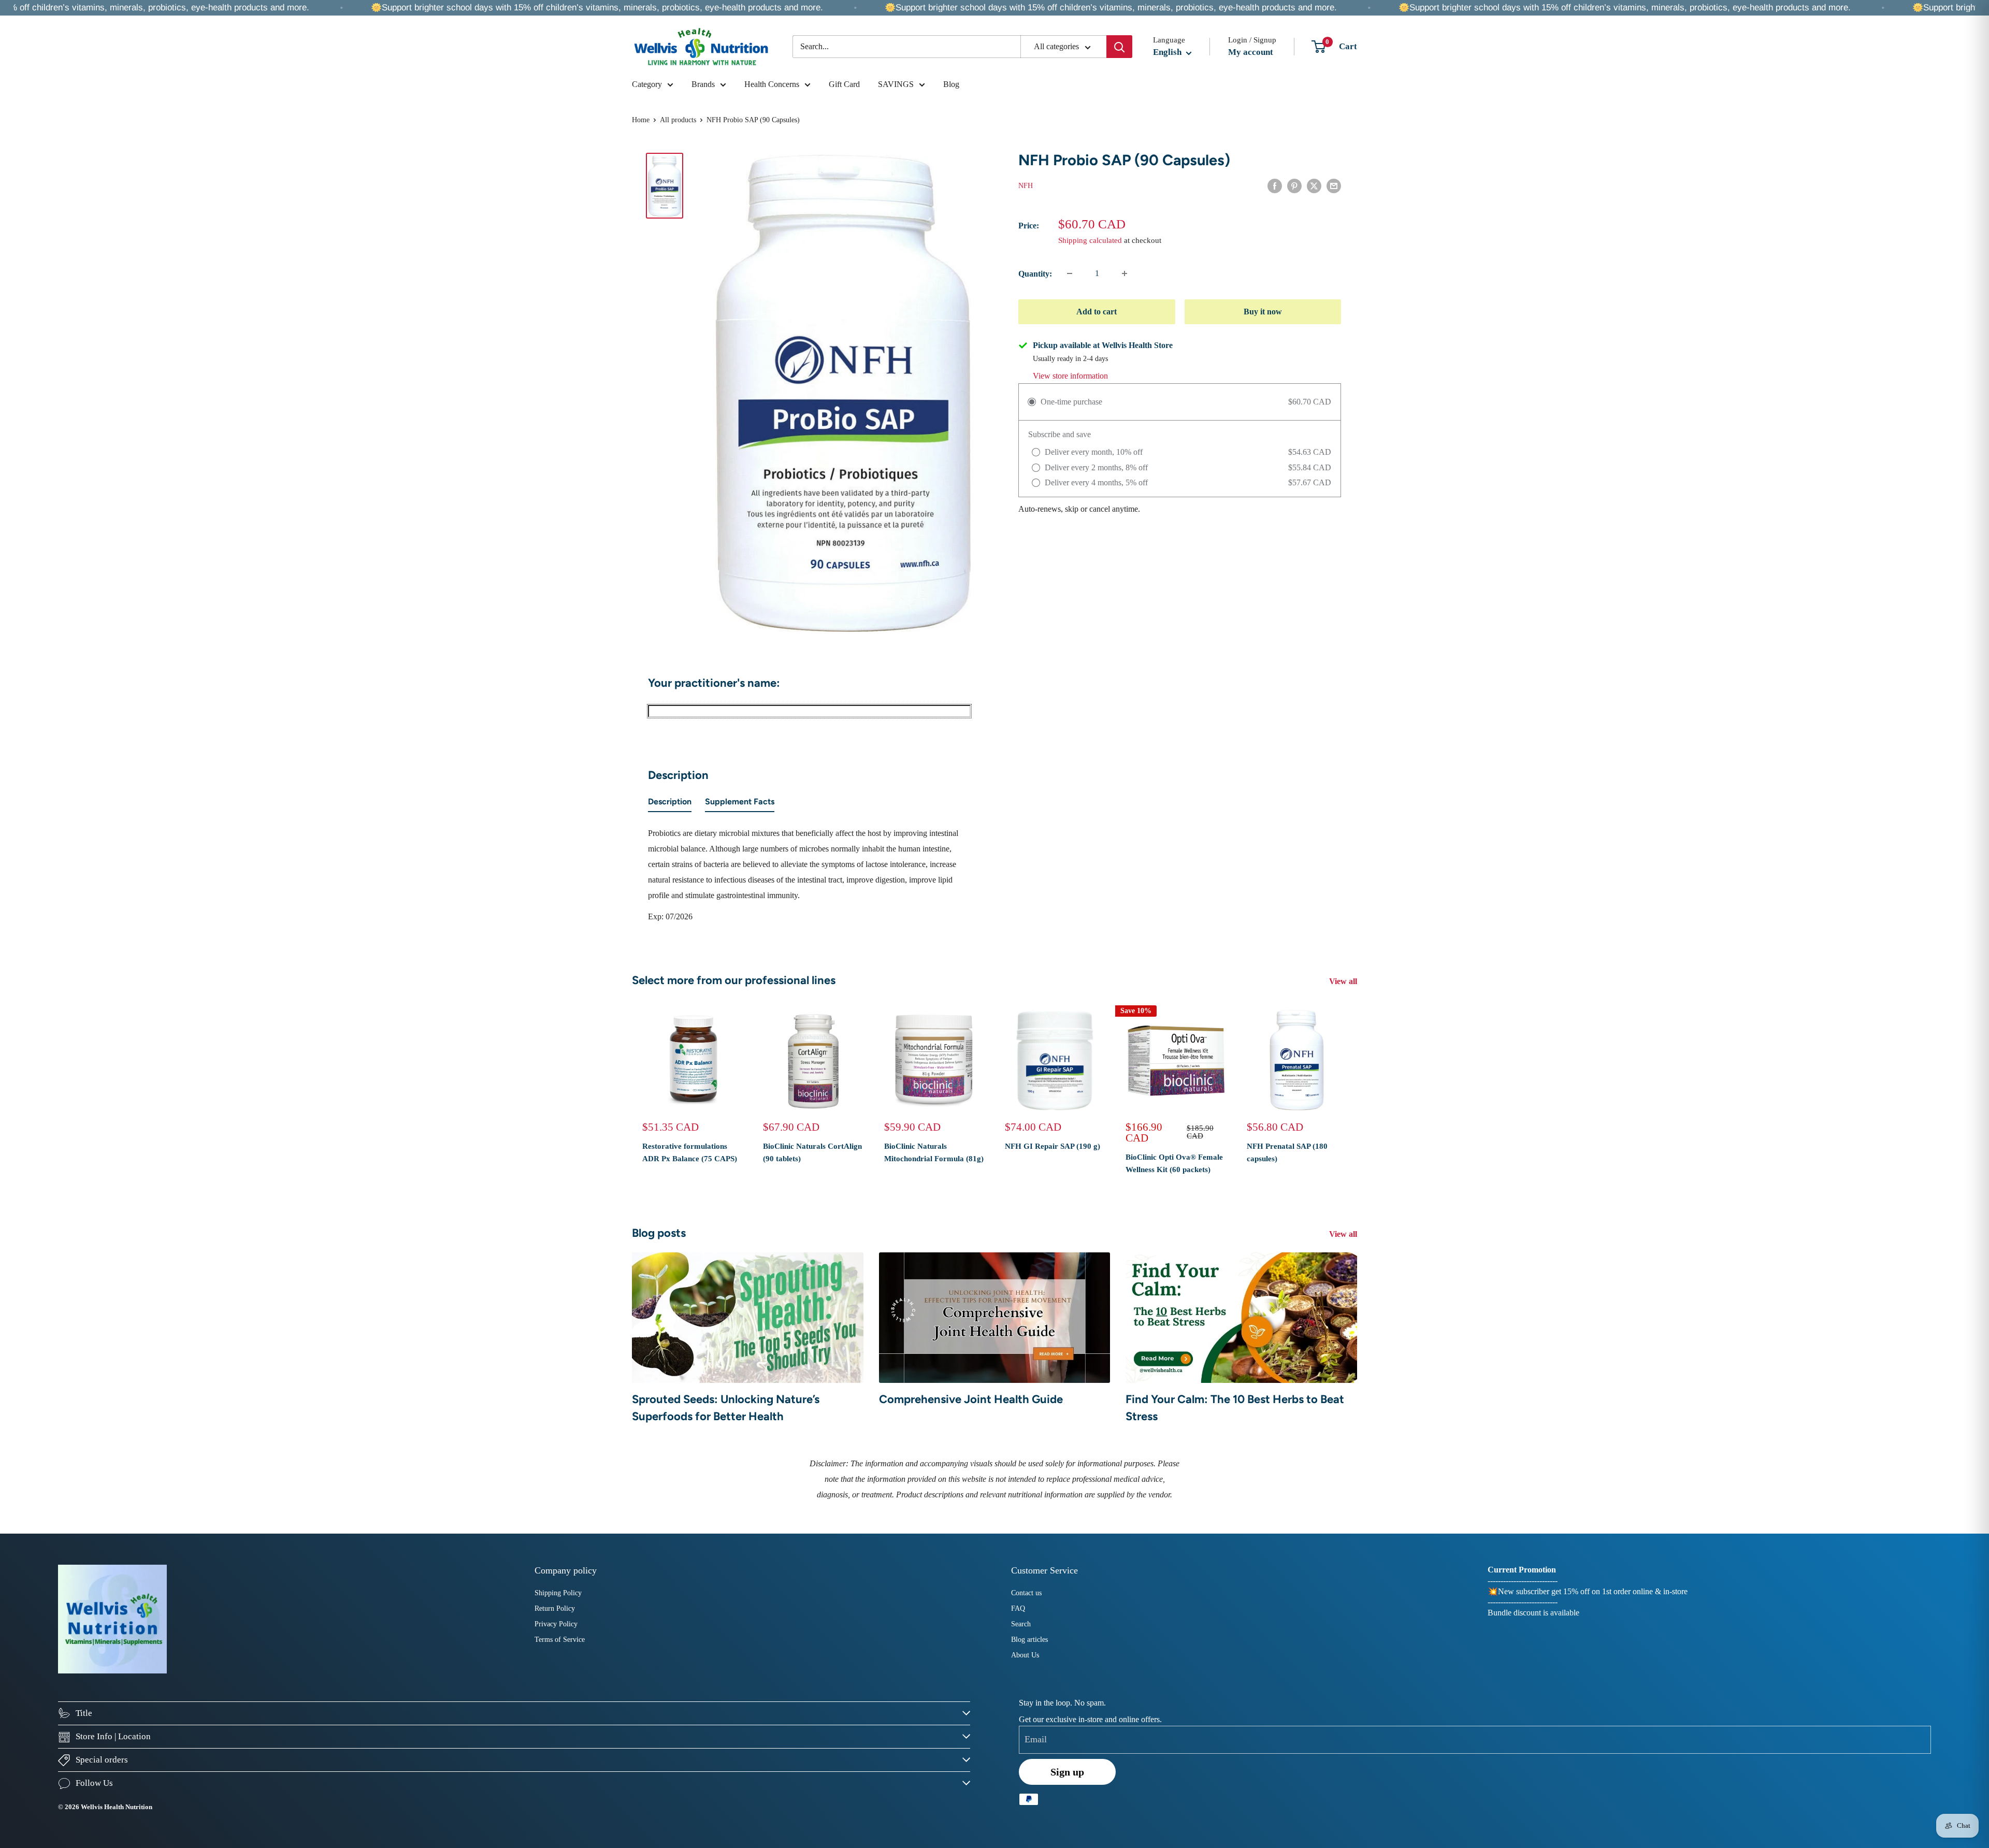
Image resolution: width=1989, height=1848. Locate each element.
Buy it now (1263, 312)
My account (1251, 52)
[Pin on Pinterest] (1294, 185)
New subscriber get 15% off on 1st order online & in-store (1593, 1591)
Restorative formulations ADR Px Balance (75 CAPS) (690, 1152)
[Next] (1357, 1096)
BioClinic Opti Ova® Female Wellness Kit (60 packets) (1174, 1163)
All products (678, 120)
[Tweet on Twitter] (1314, 185)
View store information (1070, 376)
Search (1021, 1624)
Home (641, 120)
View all (1344, 981)
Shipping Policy (558, 1593)
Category (647, 84)
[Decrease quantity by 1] (1070, 273)
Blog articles (1029, 1640)
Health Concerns (772, 84)
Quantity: (1035, 274)
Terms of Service (560, 1640)
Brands (703, 84)
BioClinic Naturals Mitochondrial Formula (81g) (934, 1152)
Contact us (1026, 1593)
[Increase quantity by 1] (1125, 273)
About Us (1025, 1655)
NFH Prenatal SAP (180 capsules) (1287, 1152)
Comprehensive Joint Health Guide (971, 1399)
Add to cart (1097, 312)
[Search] (1119, 47)
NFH (1026, 186)
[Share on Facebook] (1275, 185)
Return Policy (555, 1608)
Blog (951, 84)
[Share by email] (1334, 185)
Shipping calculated (1090, 240)
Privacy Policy (556, 1624)
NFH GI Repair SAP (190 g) (1053, 1146)
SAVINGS (896, 84)
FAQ (1018, 1608)
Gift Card (844, 84)
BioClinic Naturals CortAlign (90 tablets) (812, 1152)
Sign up (1067, 1772)
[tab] (670, 804)
